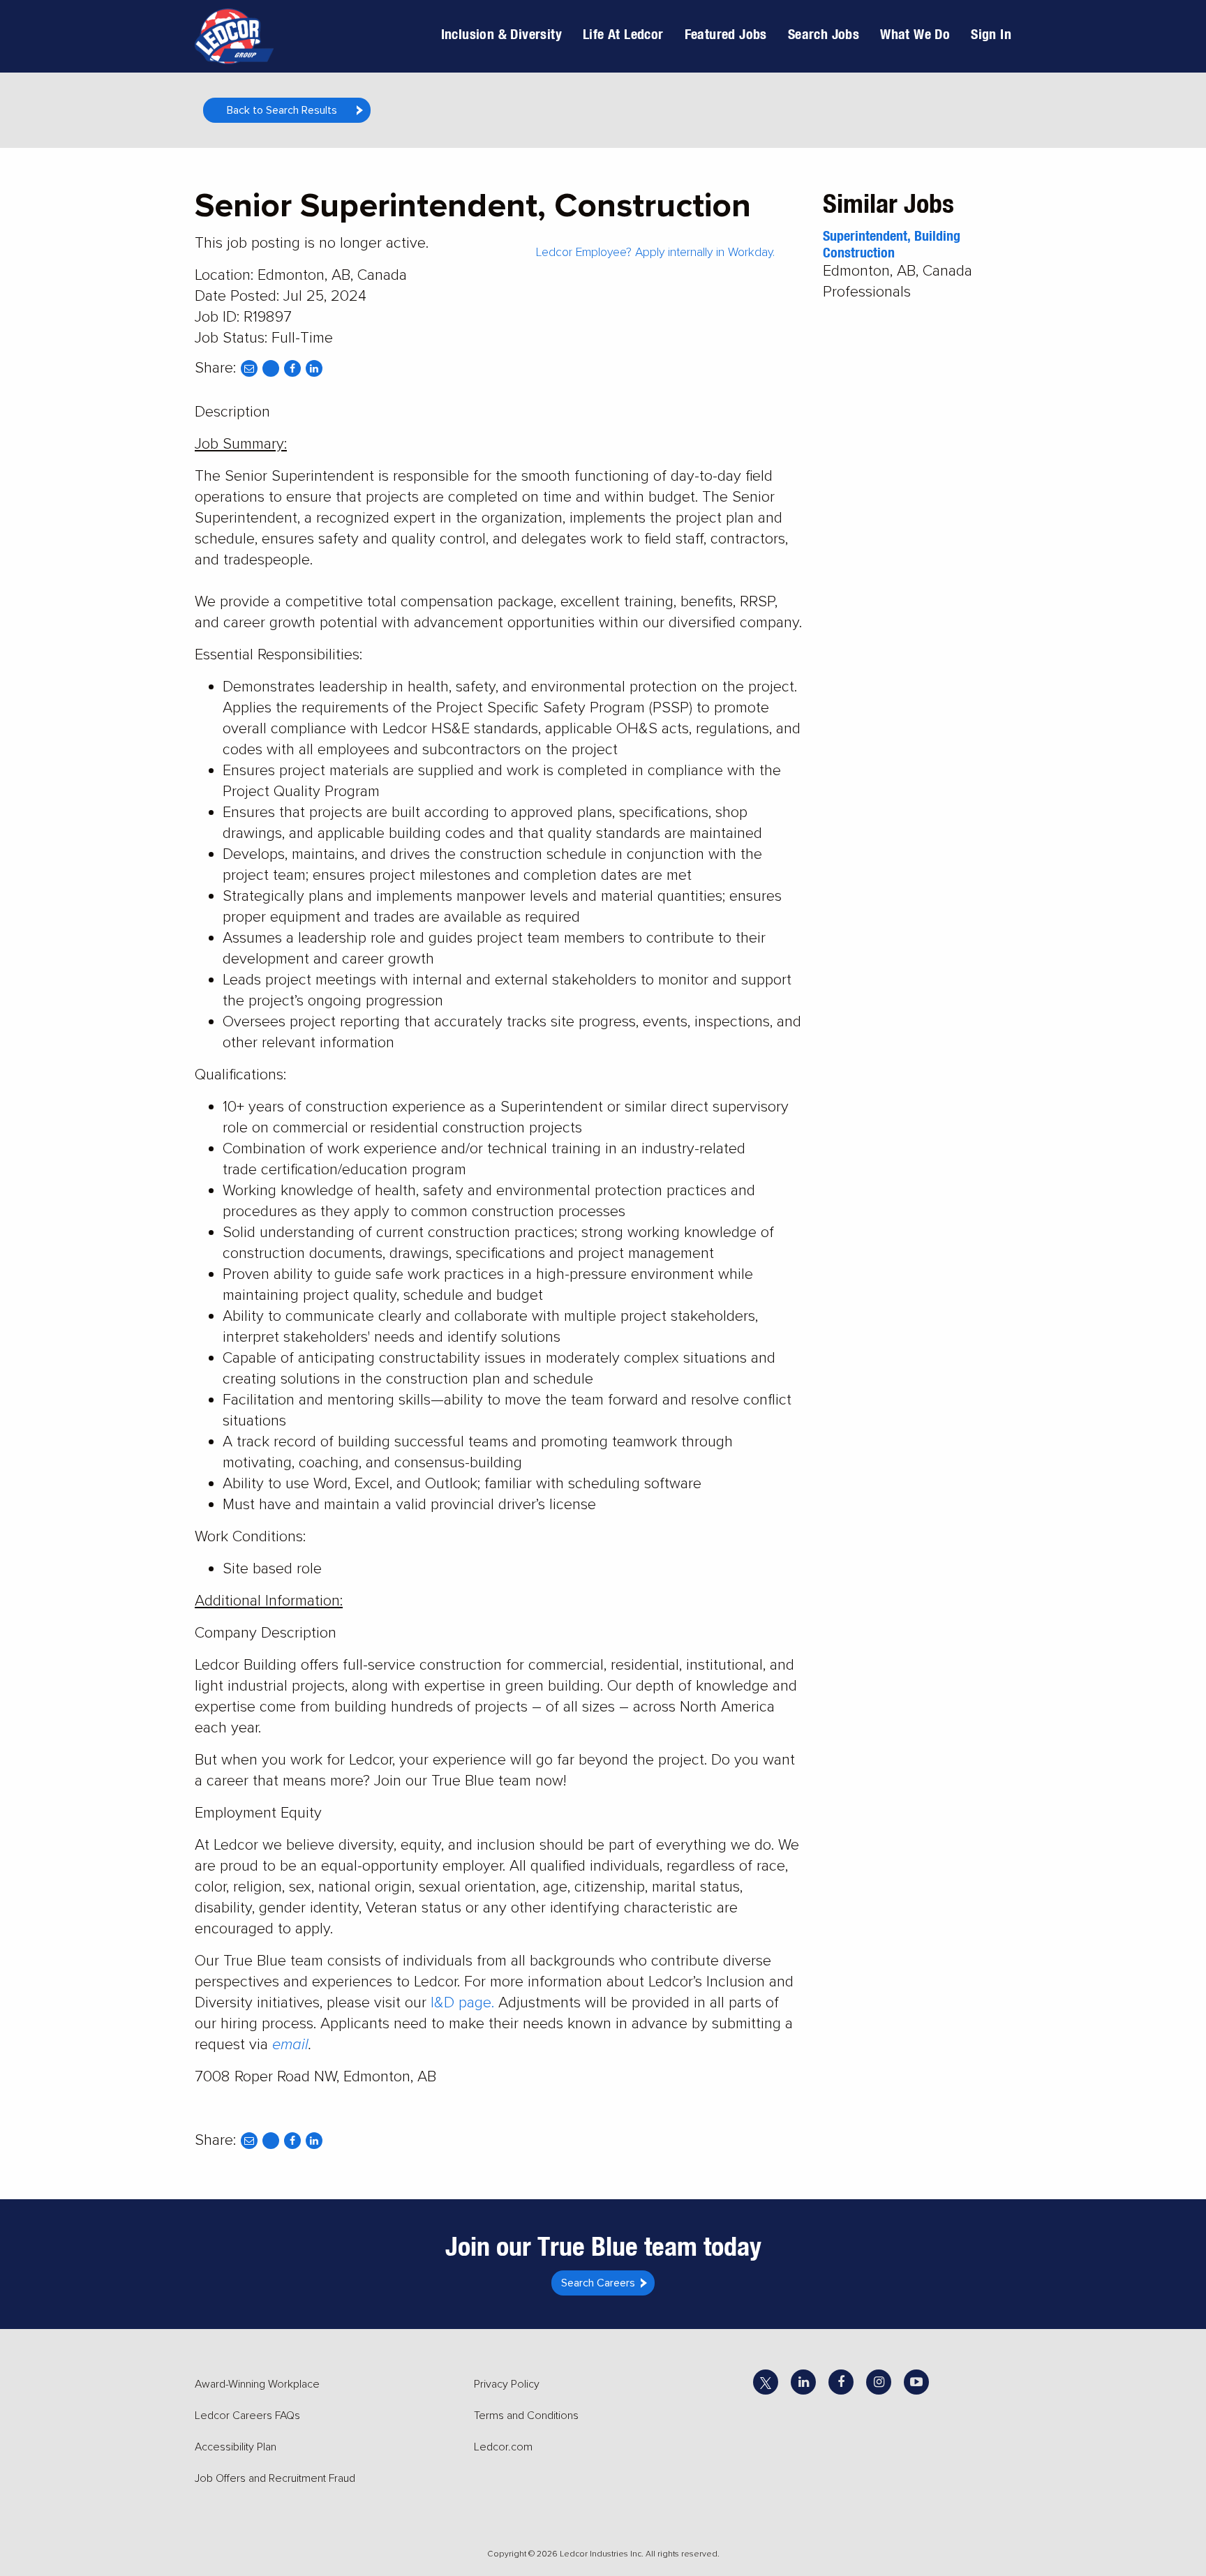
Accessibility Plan (236, 2447)
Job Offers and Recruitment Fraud (275, 2478)
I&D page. (462, 2003)
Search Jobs (824, 34)
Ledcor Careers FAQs (247, 2416)
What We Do (915, 34)
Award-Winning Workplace (257, 2384)
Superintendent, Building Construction (892, 244)
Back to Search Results (282, 110)
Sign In (991, 34)
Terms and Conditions (526, 2416)
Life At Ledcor (623, 34)
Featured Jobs (726, 34)
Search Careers (598, 2283)
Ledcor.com (503, 2447)
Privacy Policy (507, 2384)
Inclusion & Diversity (501, 34)
